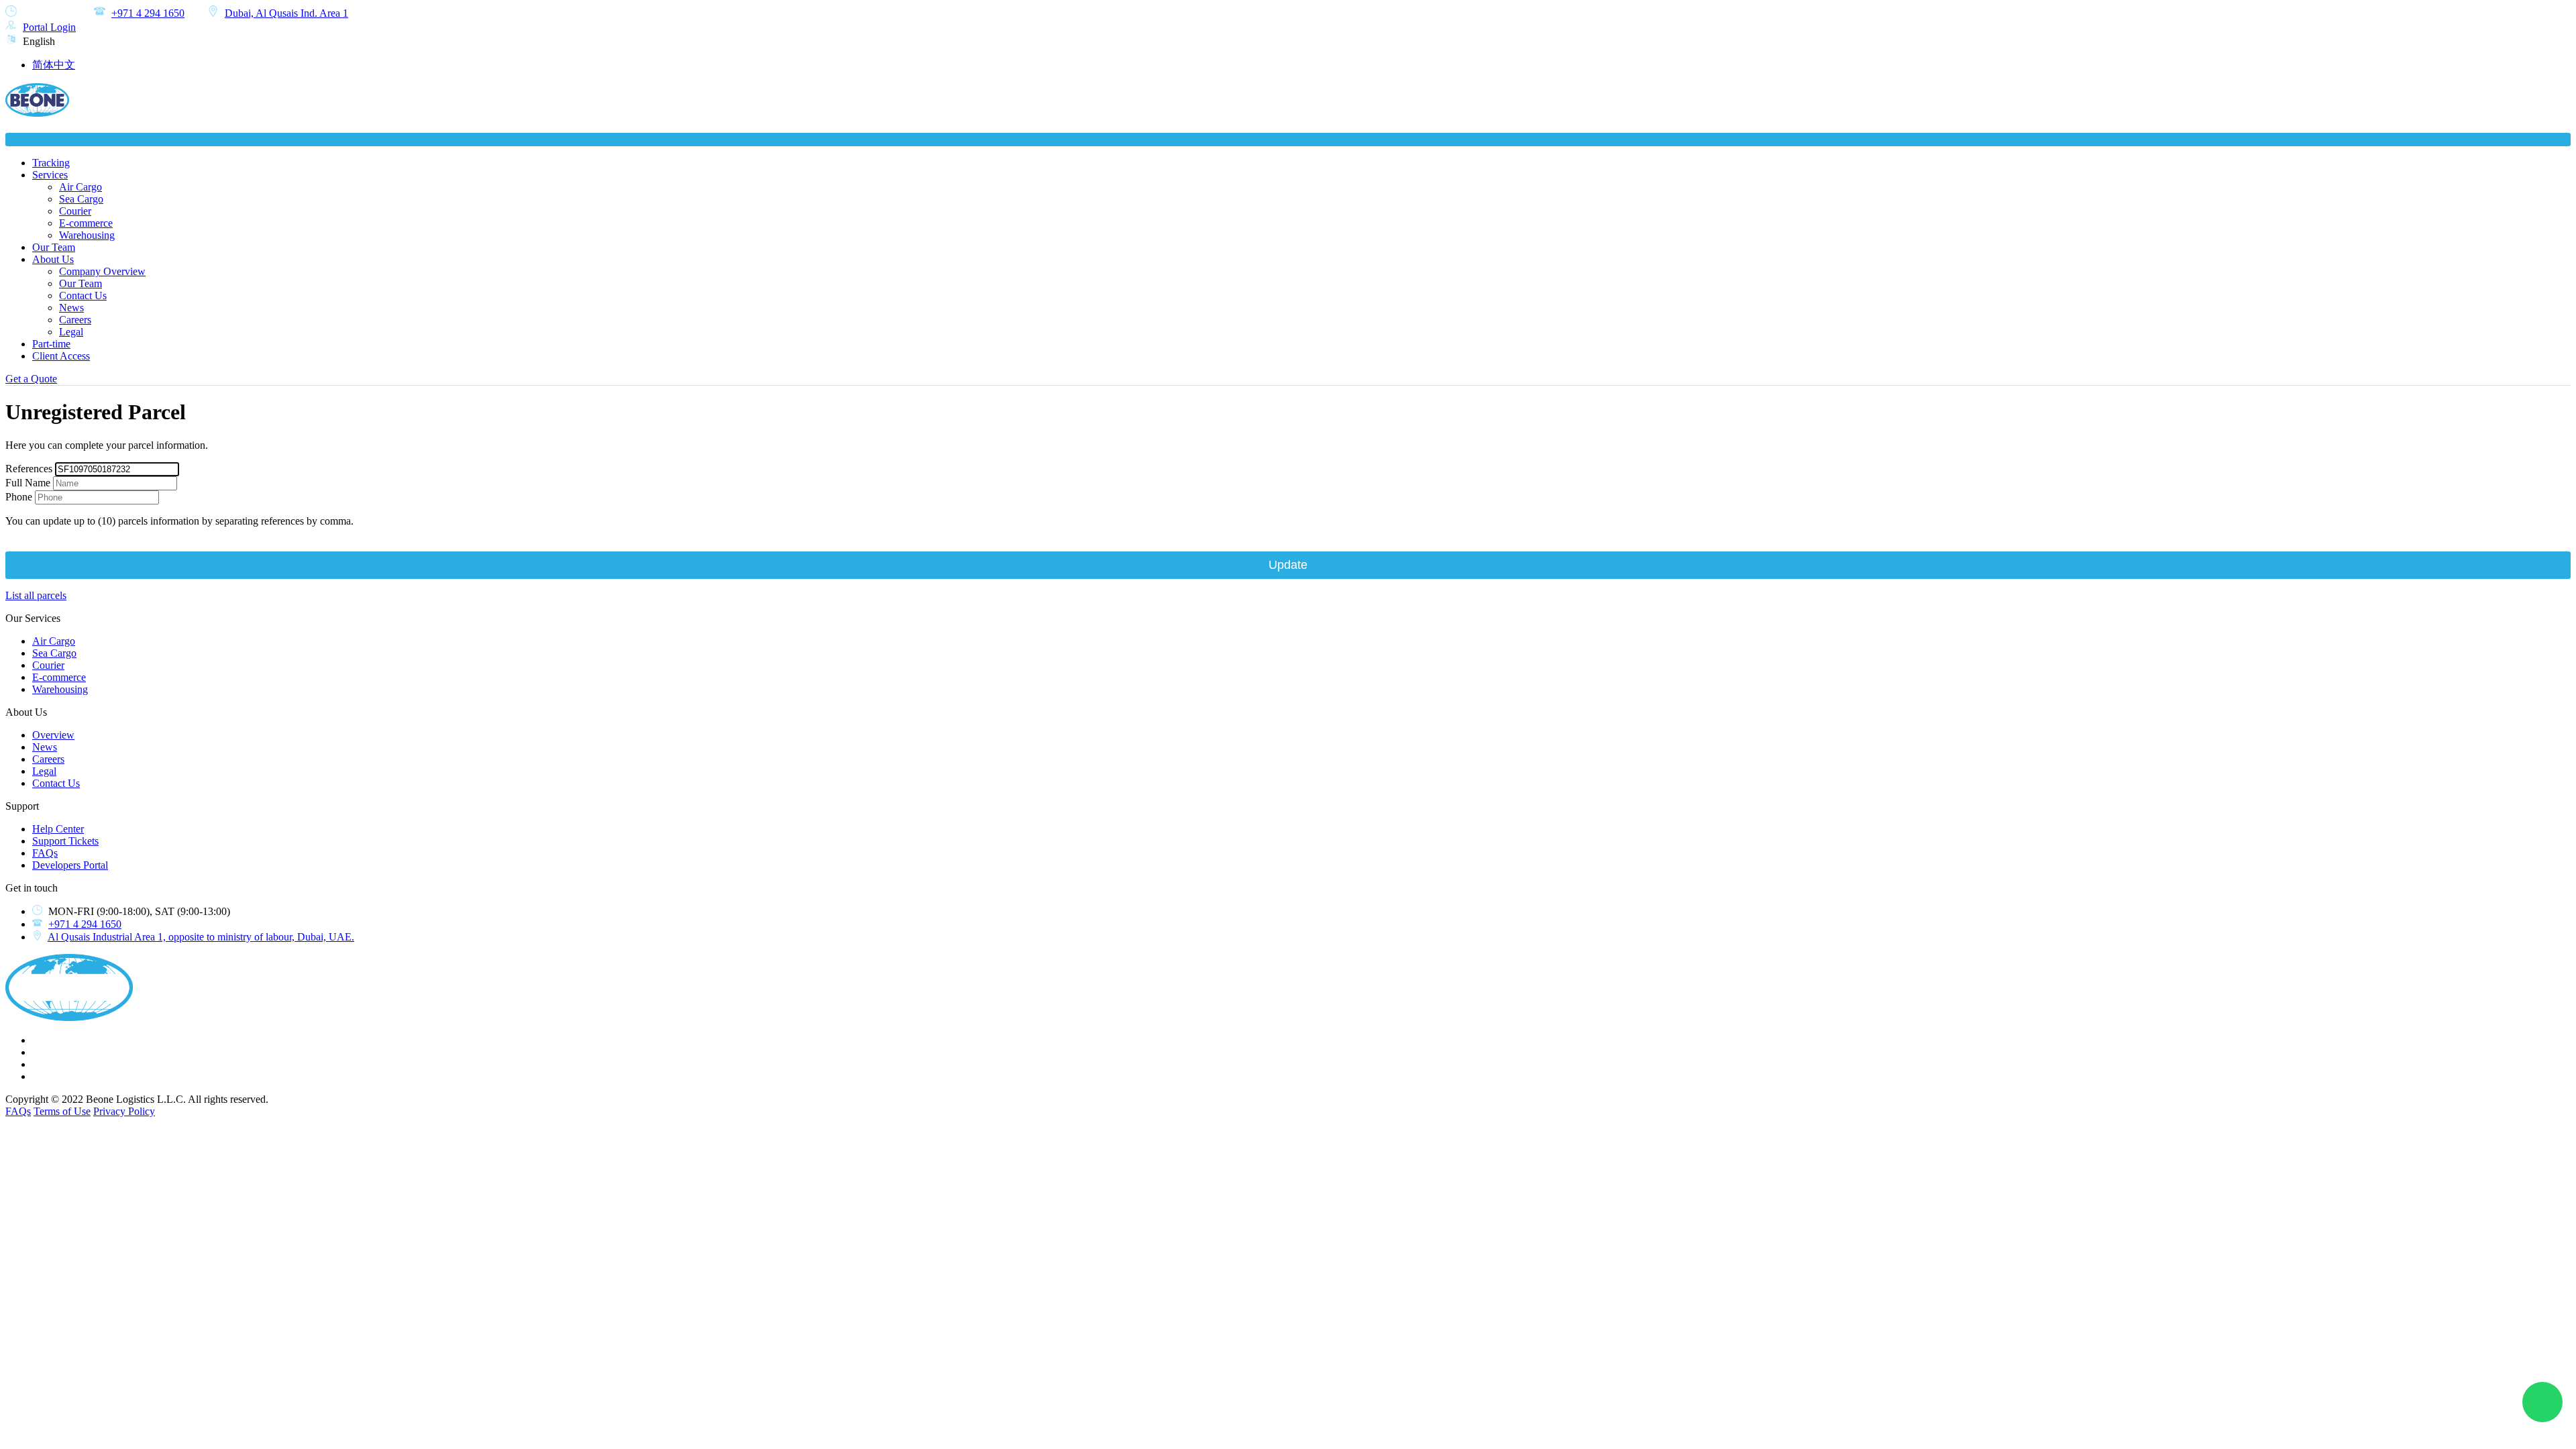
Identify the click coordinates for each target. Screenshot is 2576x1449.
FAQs (45, 853)
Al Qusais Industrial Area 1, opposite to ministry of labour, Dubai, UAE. (201, 937)
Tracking (51, 163)
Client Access (61, 356)
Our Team (54, 247)
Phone (19, 497)
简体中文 (54, 65)
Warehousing (87, 235)
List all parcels (36, 595)
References (29, 469)
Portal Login (49, 27)
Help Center (58, 829)
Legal (71, 332)
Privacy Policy (124, 1111)
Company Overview (102, 271)
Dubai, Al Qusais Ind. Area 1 (286, 13)
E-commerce (86, 223)
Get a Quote (31, 379)
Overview (53, 735)
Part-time (51, 344)
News (71, 308)
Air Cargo (80, 187)
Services (50, 175)
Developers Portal (70, 865)
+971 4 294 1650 (148, 13)
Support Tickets (65, 841)
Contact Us (83, 296)
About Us (53, 259)
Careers (75, 320)
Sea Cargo (81, 199)
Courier (75, 211)
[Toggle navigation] (1288, 140)
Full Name (28, 483)
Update (1288, 565)
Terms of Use (62, 1111)
